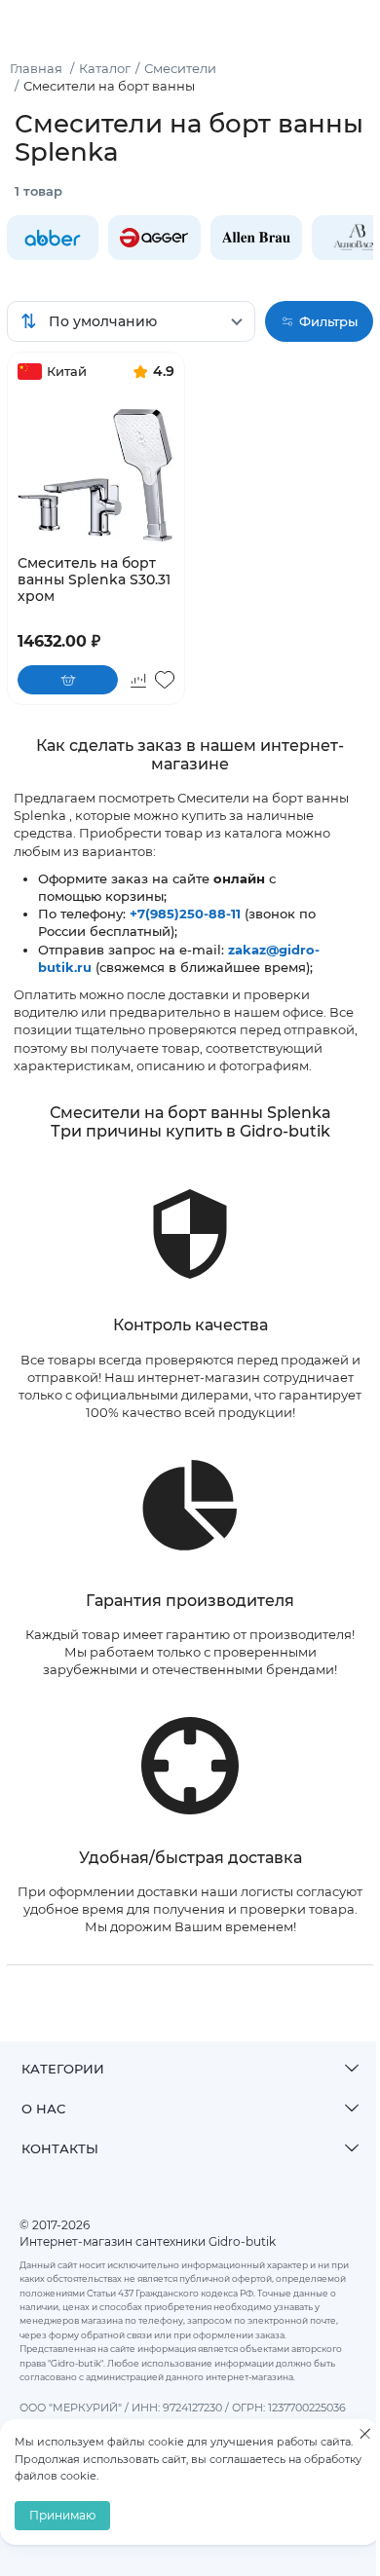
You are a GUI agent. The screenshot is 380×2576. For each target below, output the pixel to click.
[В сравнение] (138, 680)
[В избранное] (165, 680)
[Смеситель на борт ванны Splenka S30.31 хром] (96, 467)
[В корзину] (68, 680)
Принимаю (62, 2515)
